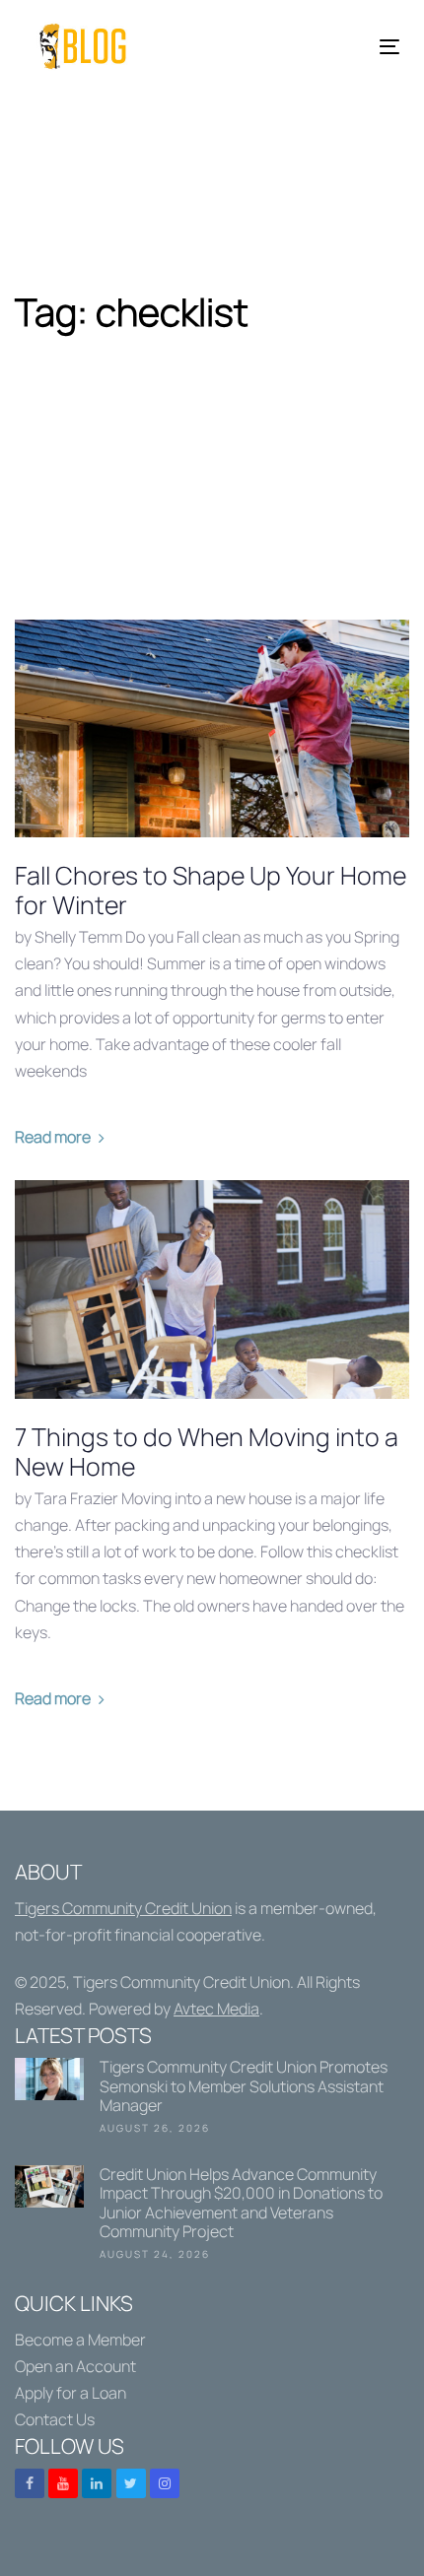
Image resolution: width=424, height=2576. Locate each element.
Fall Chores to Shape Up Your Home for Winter (211, 891)
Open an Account (75, 2366)
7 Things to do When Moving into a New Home (207, 1452)
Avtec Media (216, 2009)
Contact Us (55, 2419)
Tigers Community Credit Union (123, 1908)
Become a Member (80, 2340)
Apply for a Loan (71, 2393)
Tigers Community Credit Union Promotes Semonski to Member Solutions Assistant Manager (212, 2100)
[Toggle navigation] (337, 47)
